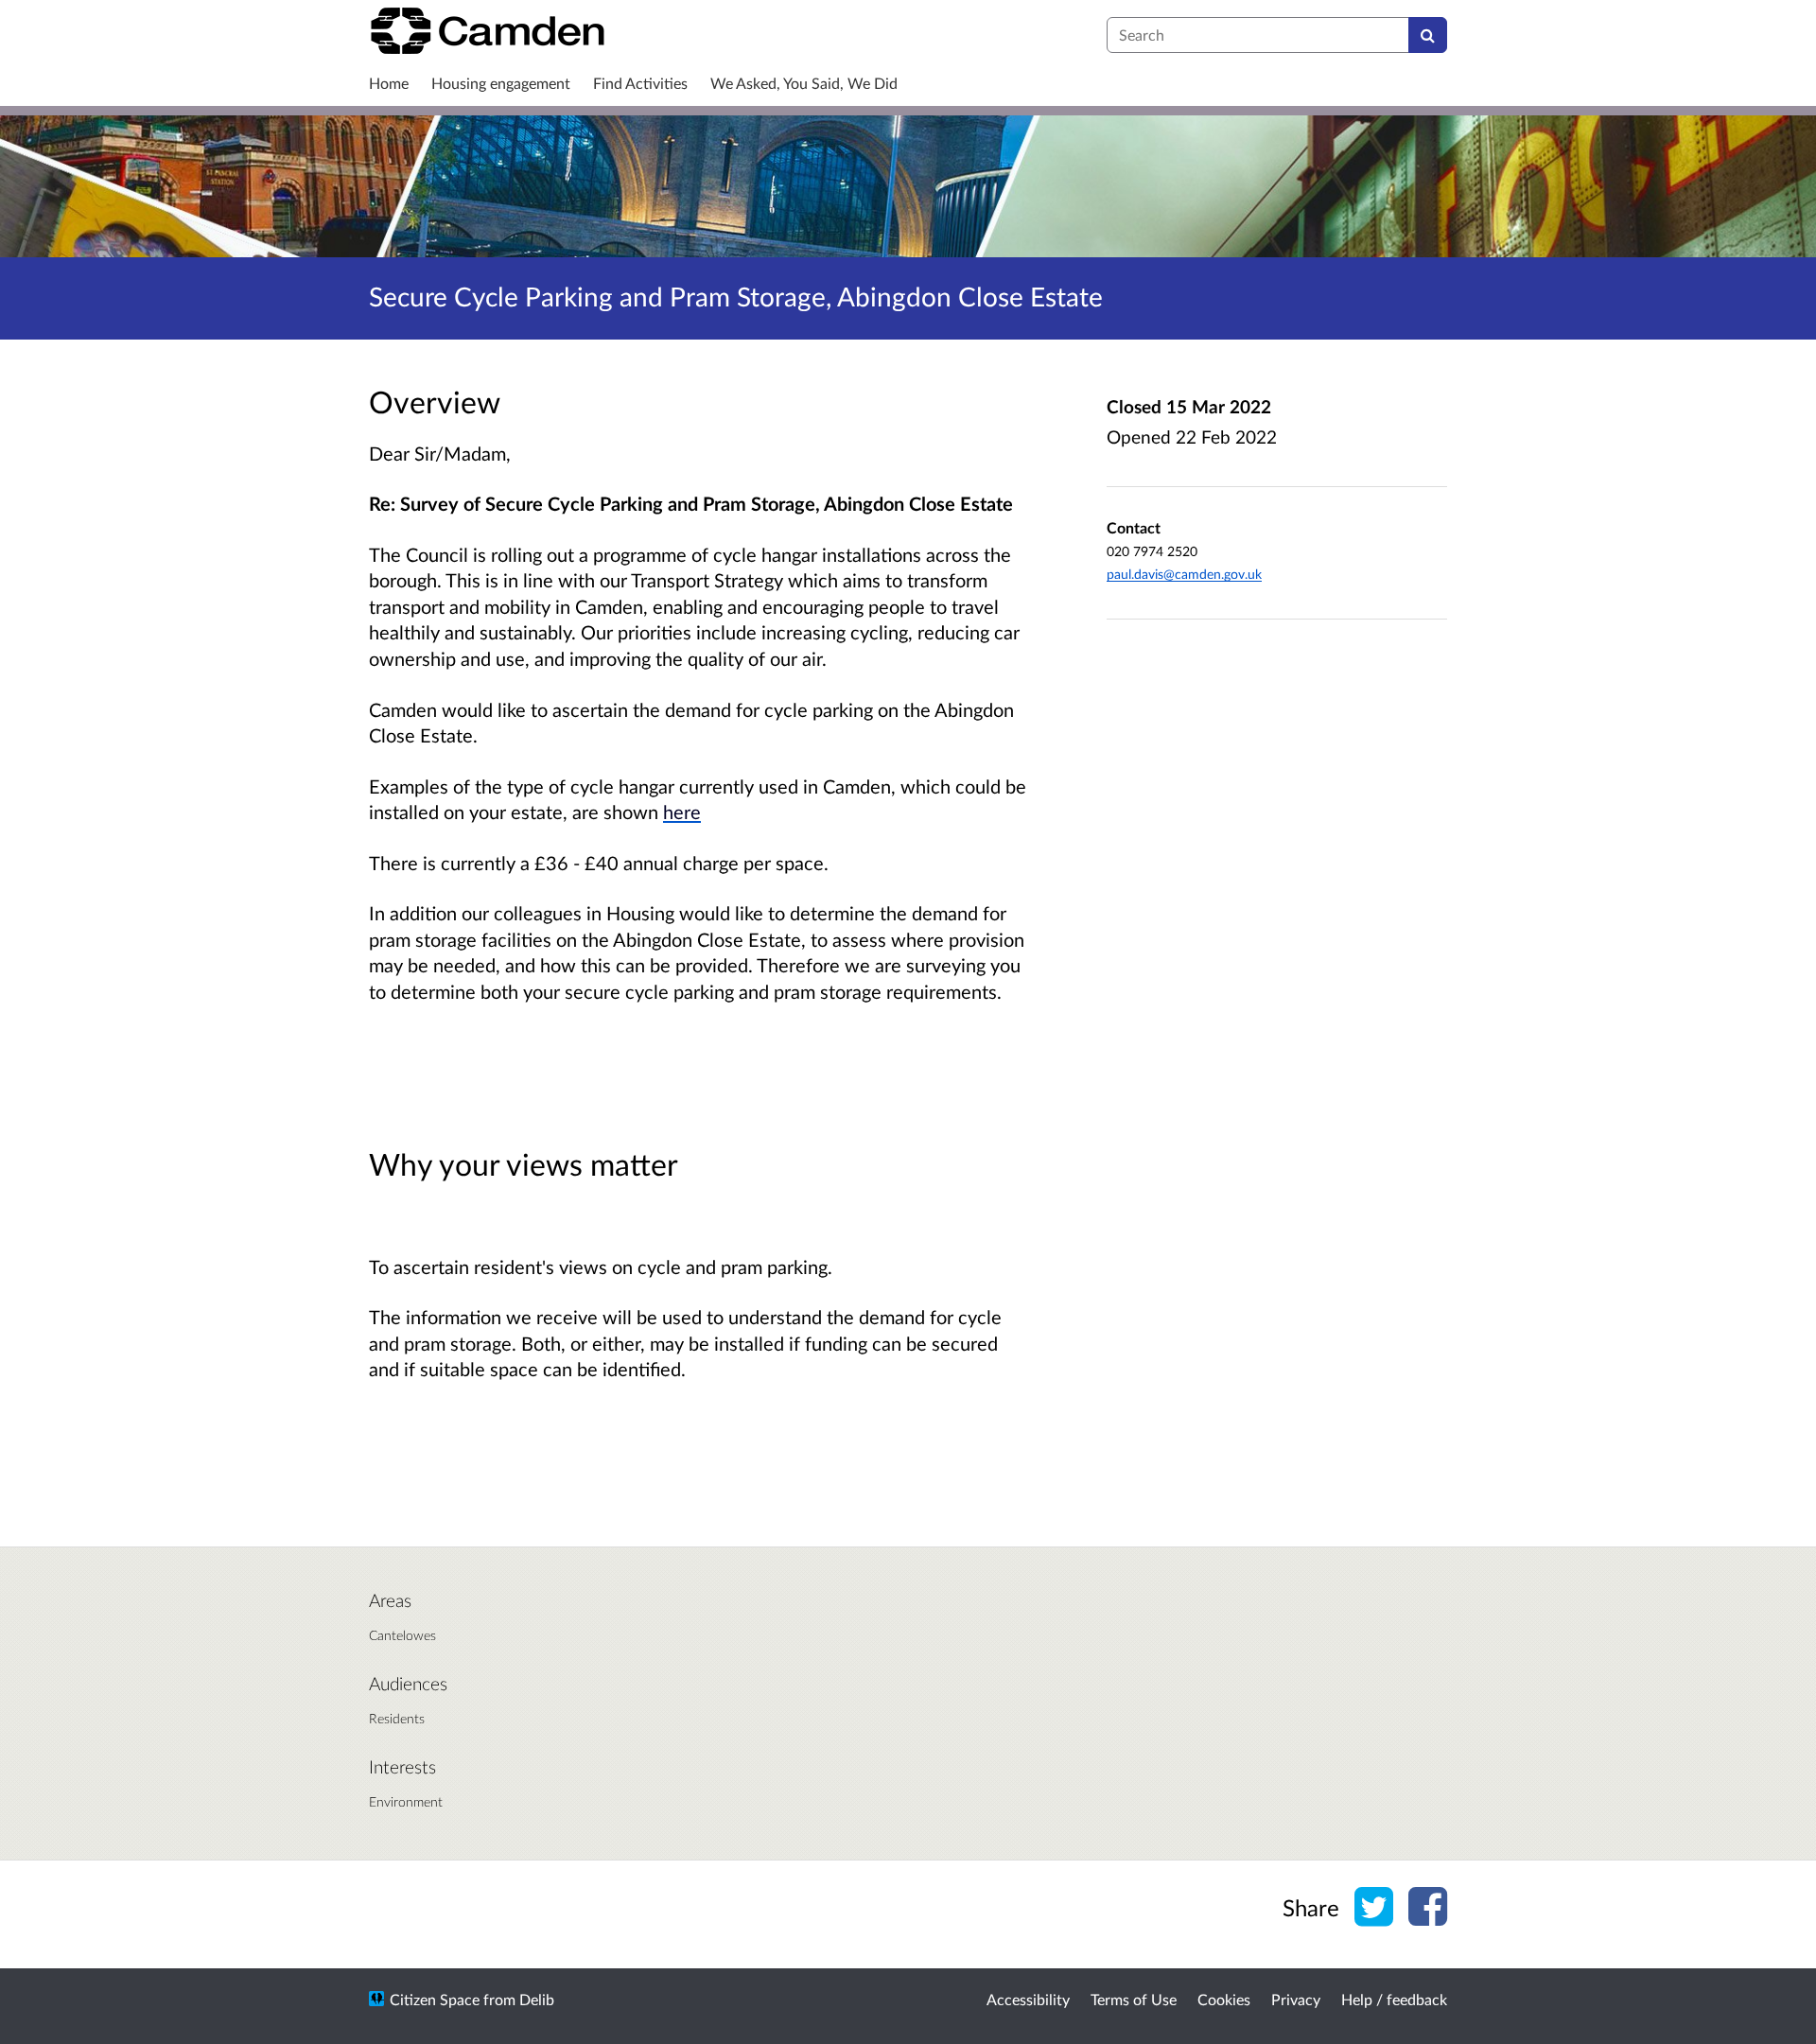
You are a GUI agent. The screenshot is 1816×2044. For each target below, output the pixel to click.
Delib (537, 1999)
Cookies (1224, 1999)
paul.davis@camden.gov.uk (1184, 574)
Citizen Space (435, 1999)
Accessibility (1028, 1999)
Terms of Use (1134, 1999)
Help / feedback (1394, 1999)
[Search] (1428, 35)
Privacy (1296, 1999)
